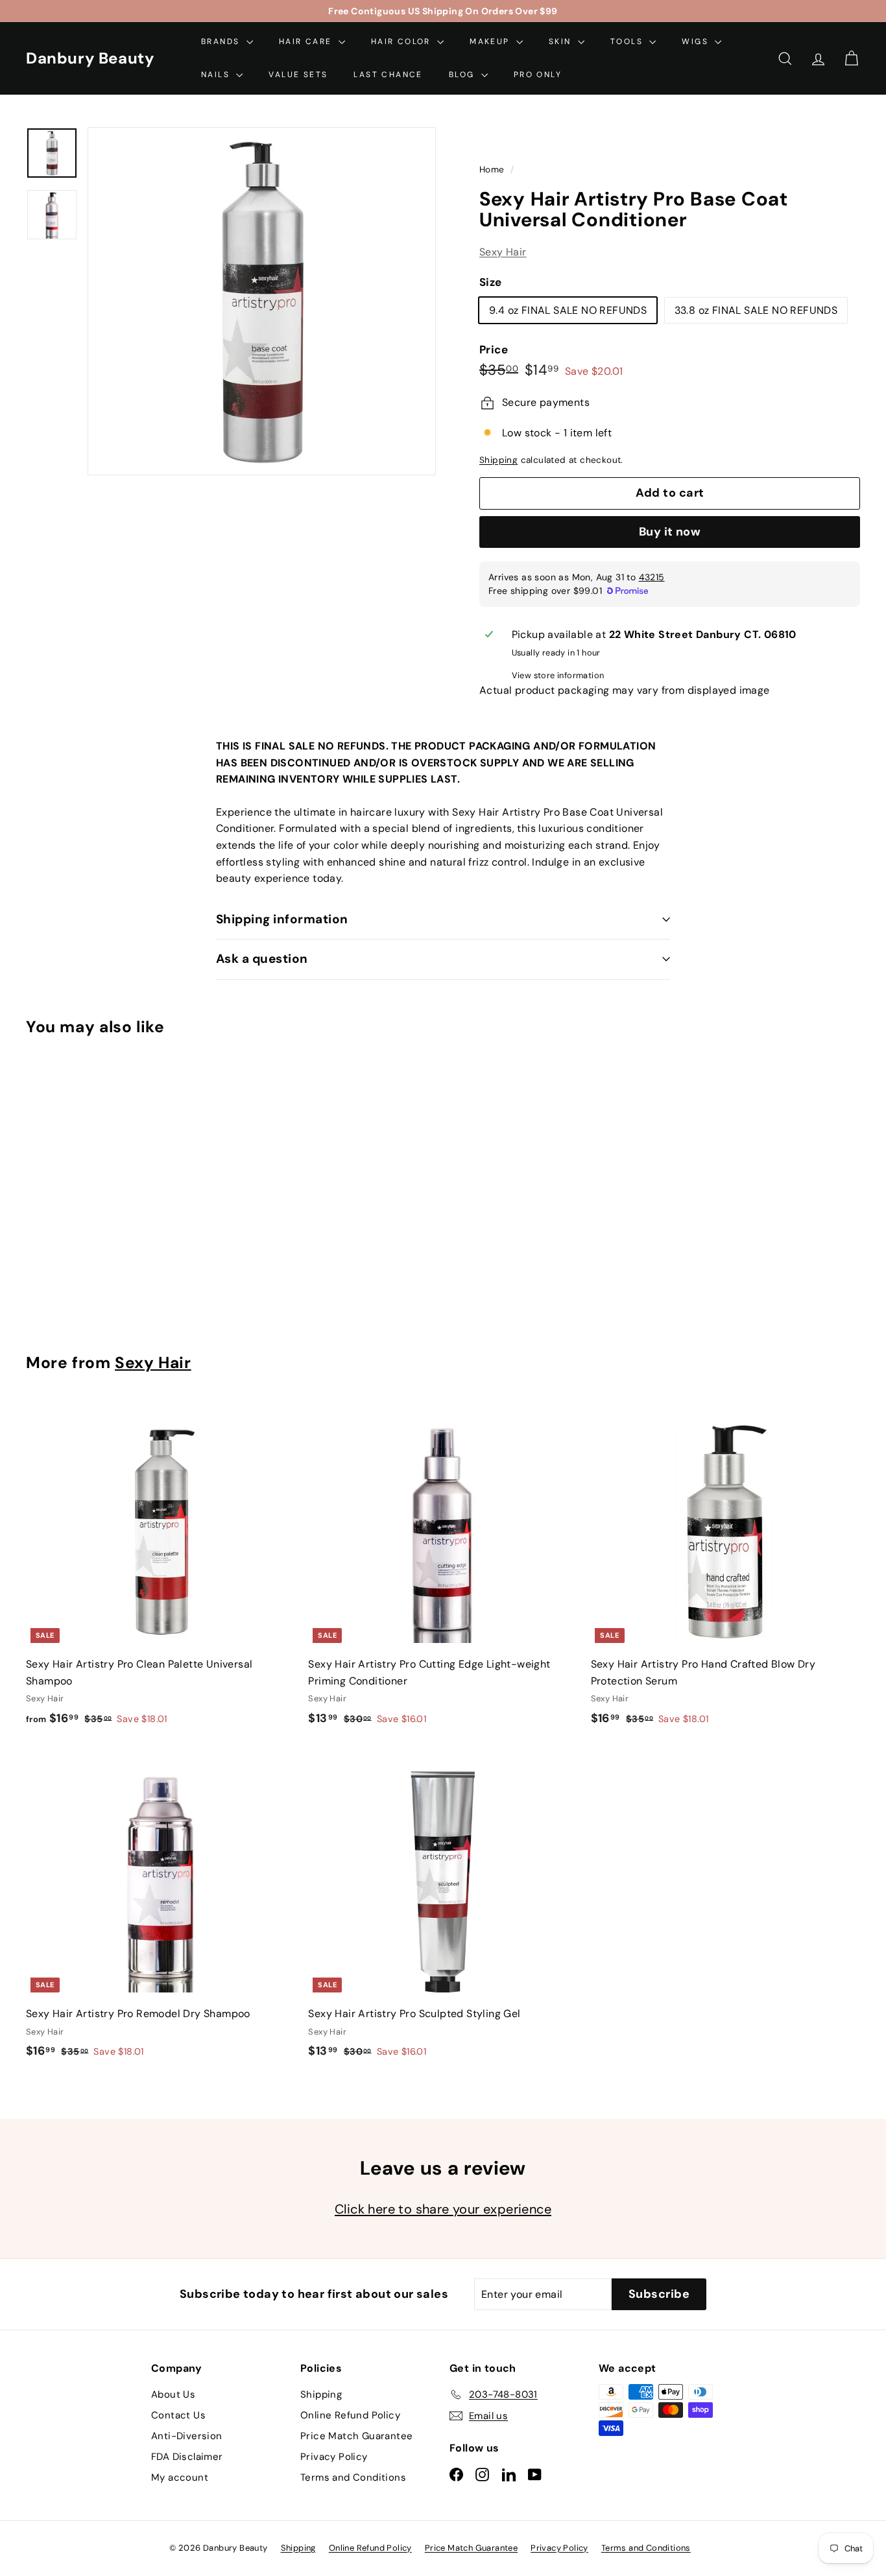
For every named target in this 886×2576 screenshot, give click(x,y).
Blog (463, 75)
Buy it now (670, 532)
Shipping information (282, 919)
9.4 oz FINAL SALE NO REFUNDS (568, 310)
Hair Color (402, 41)
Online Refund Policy (350, 2415)
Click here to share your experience (443, 2209)
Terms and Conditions (353, 2477)
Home (493, 170)
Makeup (491, 41)
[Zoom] (262, 301)
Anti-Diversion (187, 2436)
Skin (562, 41)
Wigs (697, 41)
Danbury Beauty (90, 58)
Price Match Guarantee (356, 2436)
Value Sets (298, 75)
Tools (628, 41)
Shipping (498, 461)
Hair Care (307, 41)
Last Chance (388, 75)
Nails (217, 75)
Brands (222, 41)
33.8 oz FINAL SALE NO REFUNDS (756, 310)
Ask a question (262, 959)
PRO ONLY (538, 75)
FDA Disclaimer (187, 2457)
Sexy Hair (503, 253)
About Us (173, 2394)
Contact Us (178, 2415)
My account (180, 2477)
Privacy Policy (334, 2457)
